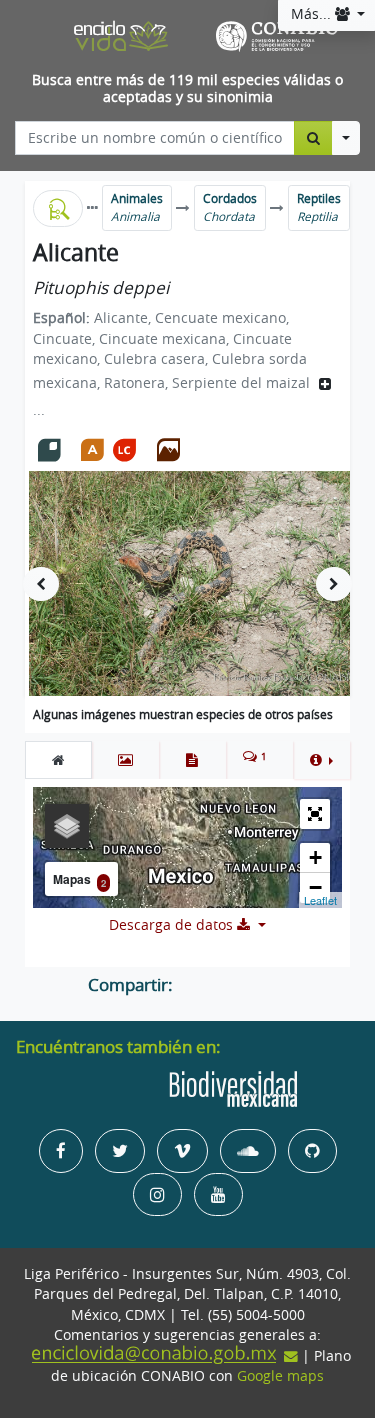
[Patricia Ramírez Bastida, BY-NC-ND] (198, 583)
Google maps (280, 1376)
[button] (321, 760)
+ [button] (315, 857)
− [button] (315, 887)
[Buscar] (313, 138)
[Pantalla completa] (315, 814)
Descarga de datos (173, 925)
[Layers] (67, 826)
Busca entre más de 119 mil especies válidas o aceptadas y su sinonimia (187, 88)
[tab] (58, 760)
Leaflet (320, 900)
